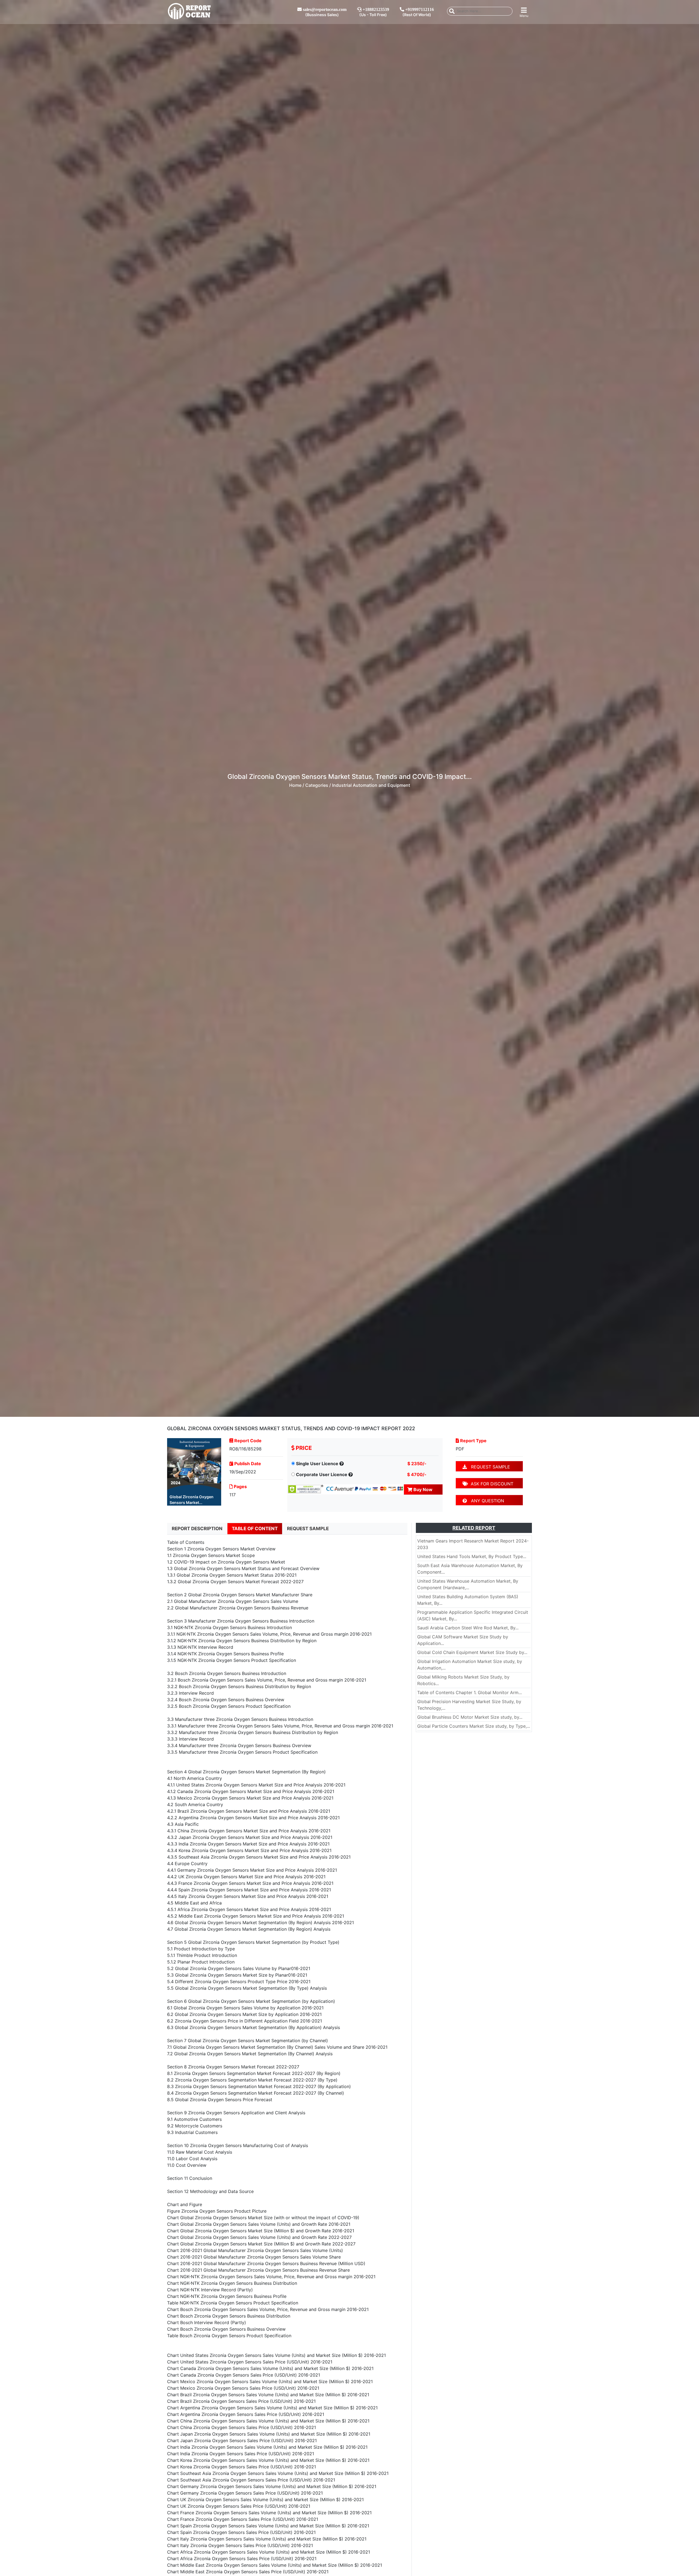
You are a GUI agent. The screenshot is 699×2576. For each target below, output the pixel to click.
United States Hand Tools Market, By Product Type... (472, 1556)
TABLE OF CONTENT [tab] (255, 1529)
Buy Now (422, 1489)
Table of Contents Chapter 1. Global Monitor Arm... (470, 1692)
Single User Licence (317, 1464)
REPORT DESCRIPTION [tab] (197, 1529)
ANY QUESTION (485, 1501)
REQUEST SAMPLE (488, 1467)
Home (295, 785)
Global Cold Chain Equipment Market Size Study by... (472, 1652)
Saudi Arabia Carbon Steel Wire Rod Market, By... (468, 1628)
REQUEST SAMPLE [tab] (308, 1529)
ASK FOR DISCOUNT (491, 1484)
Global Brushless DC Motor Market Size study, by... (470, 1717)
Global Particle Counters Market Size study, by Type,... (474, 1726)
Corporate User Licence (322, 1474)
